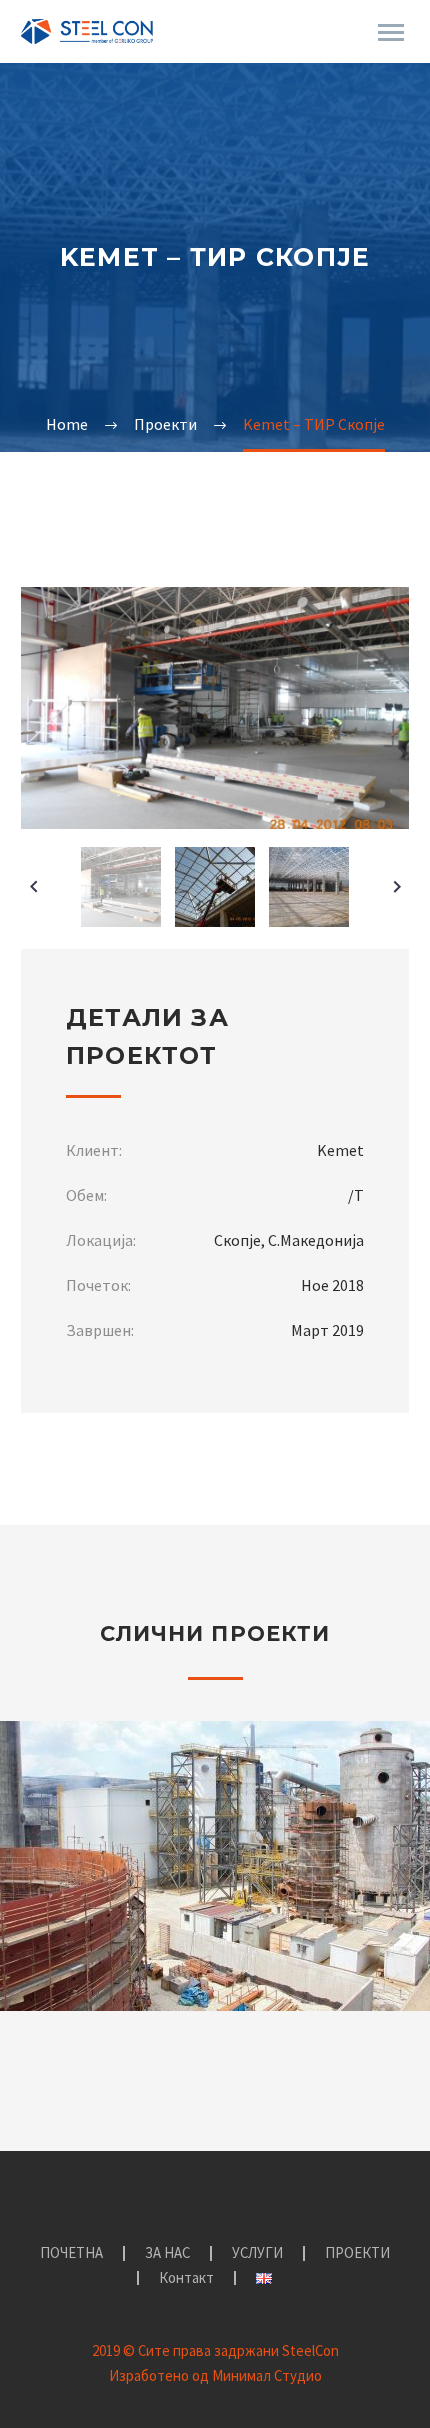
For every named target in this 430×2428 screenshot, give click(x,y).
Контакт (186, 2278)
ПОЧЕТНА (71, 2253)
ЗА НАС (167, 2253)
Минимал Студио (267, 2375)
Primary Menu (391, 33)
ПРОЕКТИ (357, 2253)
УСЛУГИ (257, 2253)
